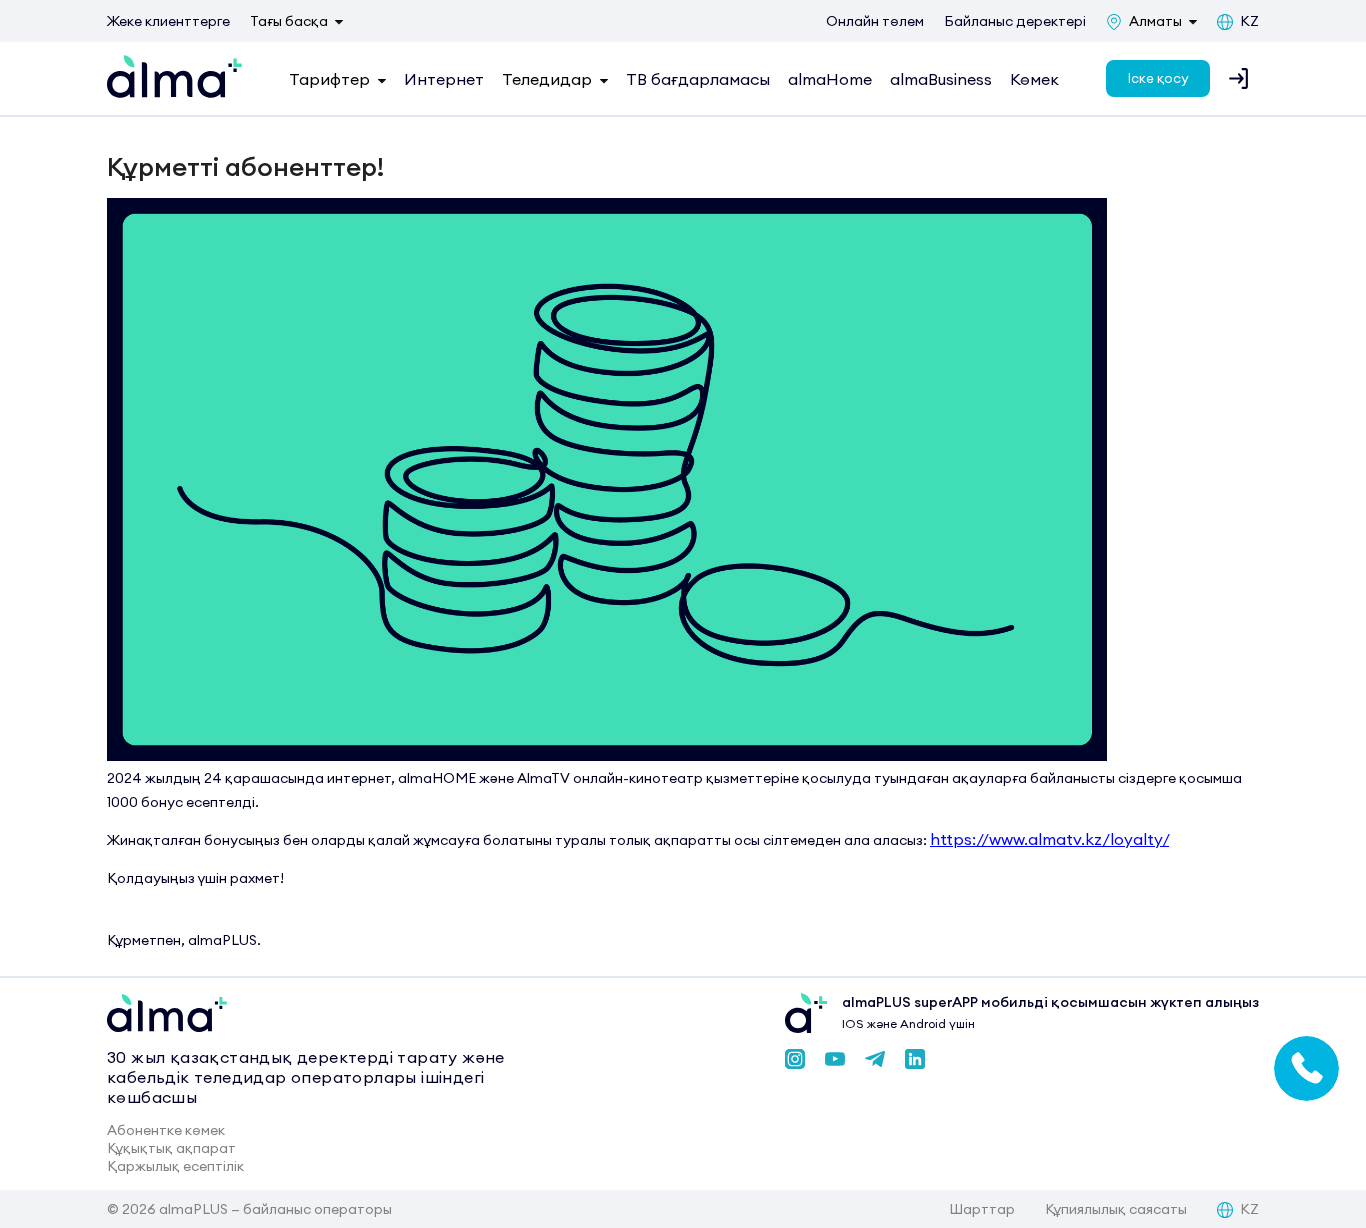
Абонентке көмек (166, 1130)
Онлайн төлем (875, 21)
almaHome (830, 79)
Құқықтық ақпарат (171, 1148)
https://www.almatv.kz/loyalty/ (1049, 839)
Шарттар (982, 1209)
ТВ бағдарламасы (698, 79)
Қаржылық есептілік (175, 1166)
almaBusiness (941, 79)
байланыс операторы (317, 1209)
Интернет (444, 79)
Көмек (1034, 79)
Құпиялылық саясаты (1116, 1209)
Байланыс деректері (1015, 21)
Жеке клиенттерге (168, 21)
